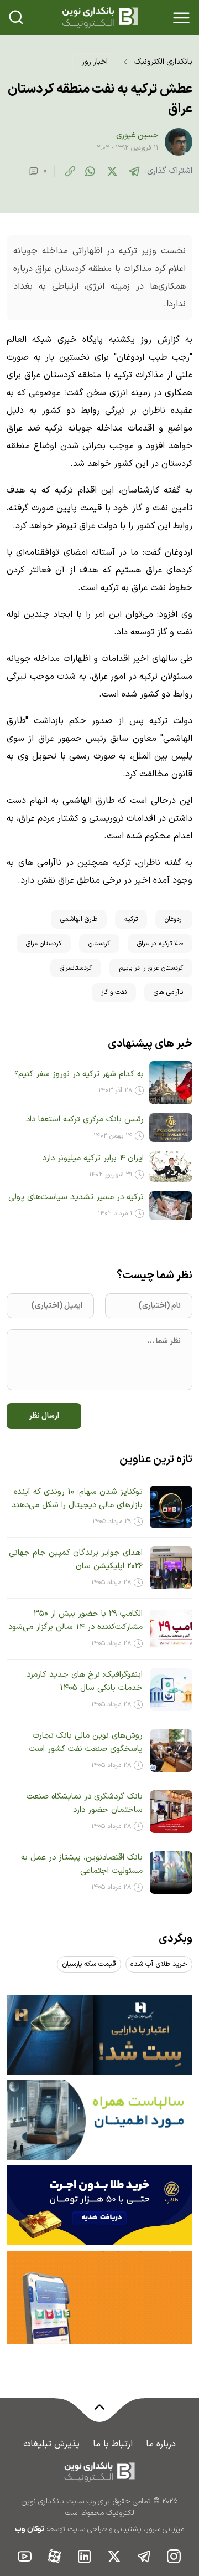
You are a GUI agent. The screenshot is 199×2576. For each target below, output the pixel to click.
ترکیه (131, 919)
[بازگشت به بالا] (99, 2414)
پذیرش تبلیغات (51, 2444)
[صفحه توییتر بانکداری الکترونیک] (114, 2556)
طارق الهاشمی (79, 919)
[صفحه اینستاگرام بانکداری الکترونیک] (174, 2556)
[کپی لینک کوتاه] (70, 171)
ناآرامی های (168, 992)
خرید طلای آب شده (159, 1964)
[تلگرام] (134, 171)
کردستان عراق (44, 944)
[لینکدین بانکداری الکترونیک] (85, 2556)
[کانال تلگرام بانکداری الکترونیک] (144, 2556)
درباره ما (161, 2444)
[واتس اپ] (90, 171)
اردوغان (174, 919)
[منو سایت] (181, 18)
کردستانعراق (76, 968)
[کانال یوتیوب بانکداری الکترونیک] (25, 2556)
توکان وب (30, 2529)
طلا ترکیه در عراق (160, 944)
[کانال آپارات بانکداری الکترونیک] (55, 2556)
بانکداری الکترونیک (163, 62)
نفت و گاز (114, 992)
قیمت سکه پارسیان (89, 1964)
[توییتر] (112, 171)
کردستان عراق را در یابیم (151, 968)
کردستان (99, 944)
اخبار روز (95, 62)
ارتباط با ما (113, 2444)
